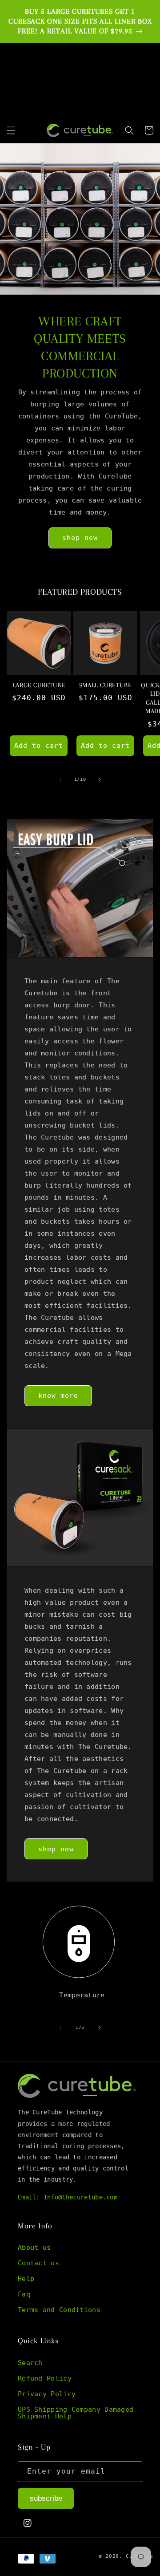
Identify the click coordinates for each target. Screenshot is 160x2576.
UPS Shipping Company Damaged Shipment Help (76, 2413)
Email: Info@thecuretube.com (68, 2197)
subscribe (46, 2498)
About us (34, 2247)
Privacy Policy (47, 2394)
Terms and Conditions (59, 2310)
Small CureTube (105, 685)
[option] (80, 22)
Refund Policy (45, 2378)
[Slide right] (100, 779)
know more (58, 1396)
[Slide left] (60, 779)
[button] (11, 130)
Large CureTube (39, 685)
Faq (24, 2294)
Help (26, 2279)
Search (30, 2363)
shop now (80, 538)
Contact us (38, 2263)
